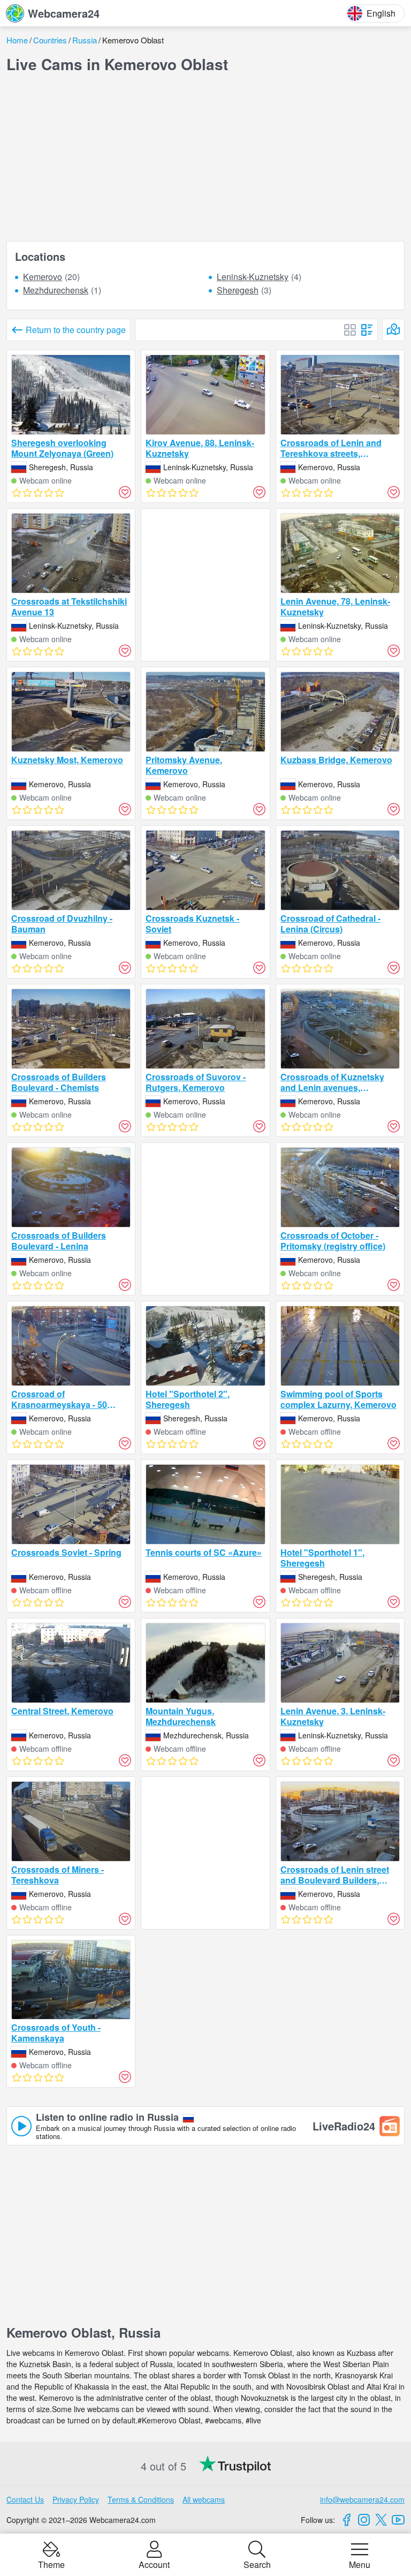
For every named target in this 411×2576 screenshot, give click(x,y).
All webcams (204, 2499)
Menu (360, 2564)
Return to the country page (76, 330)
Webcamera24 (64, 13)
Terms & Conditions (141, 2499)
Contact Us (25, 2499)
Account (154, 2564)
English (381, 13)
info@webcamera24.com (362, 2499)
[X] (381, 2520)
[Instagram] (364, 2520)
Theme (51, 2564)
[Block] (350, 330)
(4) (259, 277)
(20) (51, 277)
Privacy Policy (76, 2499)
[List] (367, 330)
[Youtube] (398, 2520)
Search (257, 2564)
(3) (244, 291)
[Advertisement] (205, 157)
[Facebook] (347, 2520)
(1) (62, 291)
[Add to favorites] (125, 492)
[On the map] (393, 330)
